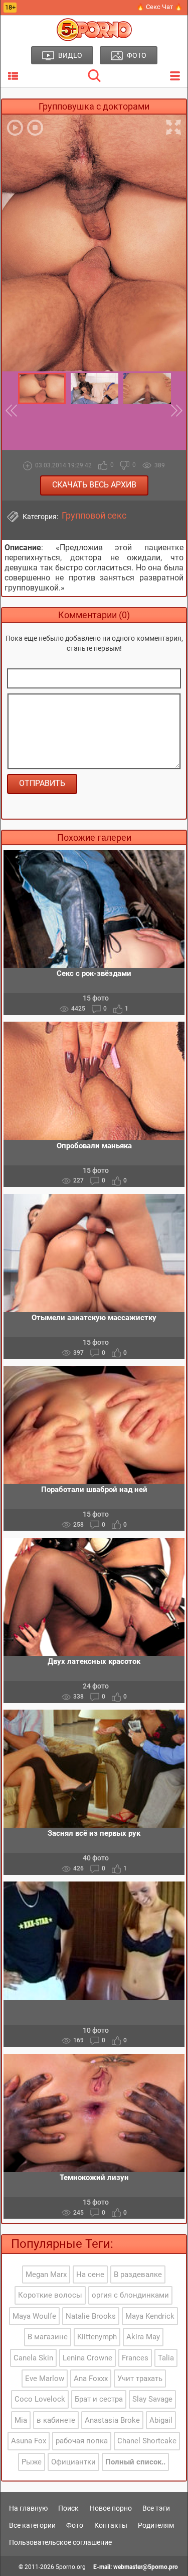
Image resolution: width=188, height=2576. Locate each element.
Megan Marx (46, 2274)
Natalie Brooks (91, 2316)
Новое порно (111, 2508)
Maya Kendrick (150, 2316)
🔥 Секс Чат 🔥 (159, 7)
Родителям (156, 2525)
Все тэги (156, 2508)
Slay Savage (152, 2399)
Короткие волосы (50, 2295)
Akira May (143, 2337)
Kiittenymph (97, 2337)
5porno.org (71, 2567)
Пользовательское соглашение (60, 2542)
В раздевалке (138, 2274)
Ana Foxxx (91, 2379)
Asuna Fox (29, 2441)
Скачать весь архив (94, 485)
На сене (90, 2274)
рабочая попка (82, 2441)
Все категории (32, 2525)
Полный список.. (135, 2462)
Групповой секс (94, 516)
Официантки (73, 2462)
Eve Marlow (45, 2379)
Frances (135, 2358)
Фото (75, 2525)
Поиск (68, 2508)
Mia (21, 2420)
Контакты (111, 2525)
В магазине (48, 2337)
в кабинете (56, 2420)
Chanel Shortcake (147, 2441)
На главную (28, 2508)
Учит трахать (140, 2379)
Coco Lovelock (40, 2399)
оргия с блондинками (130, 2295)
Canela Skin (33, 2358)
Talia (166, 2358)
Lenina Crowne (87, 2358)
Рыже (32, 2462)
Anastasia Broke (112, 2420)
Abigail (161, 2420)
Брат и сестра (99, 2399)
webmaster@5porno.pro (146, 2567)
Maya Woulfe (34, 2316)
